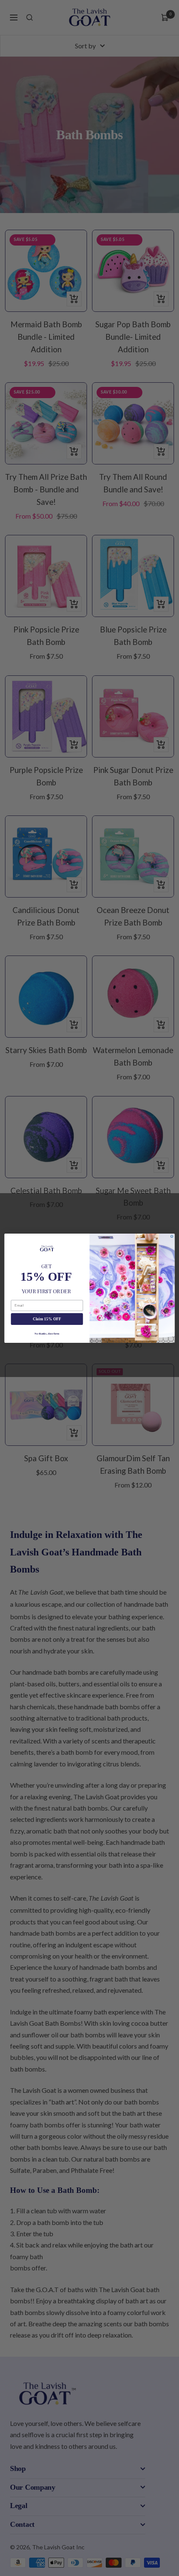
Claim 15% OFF (47, 1319)
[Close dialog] (172, 1236)
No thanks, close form (47, 1333)
